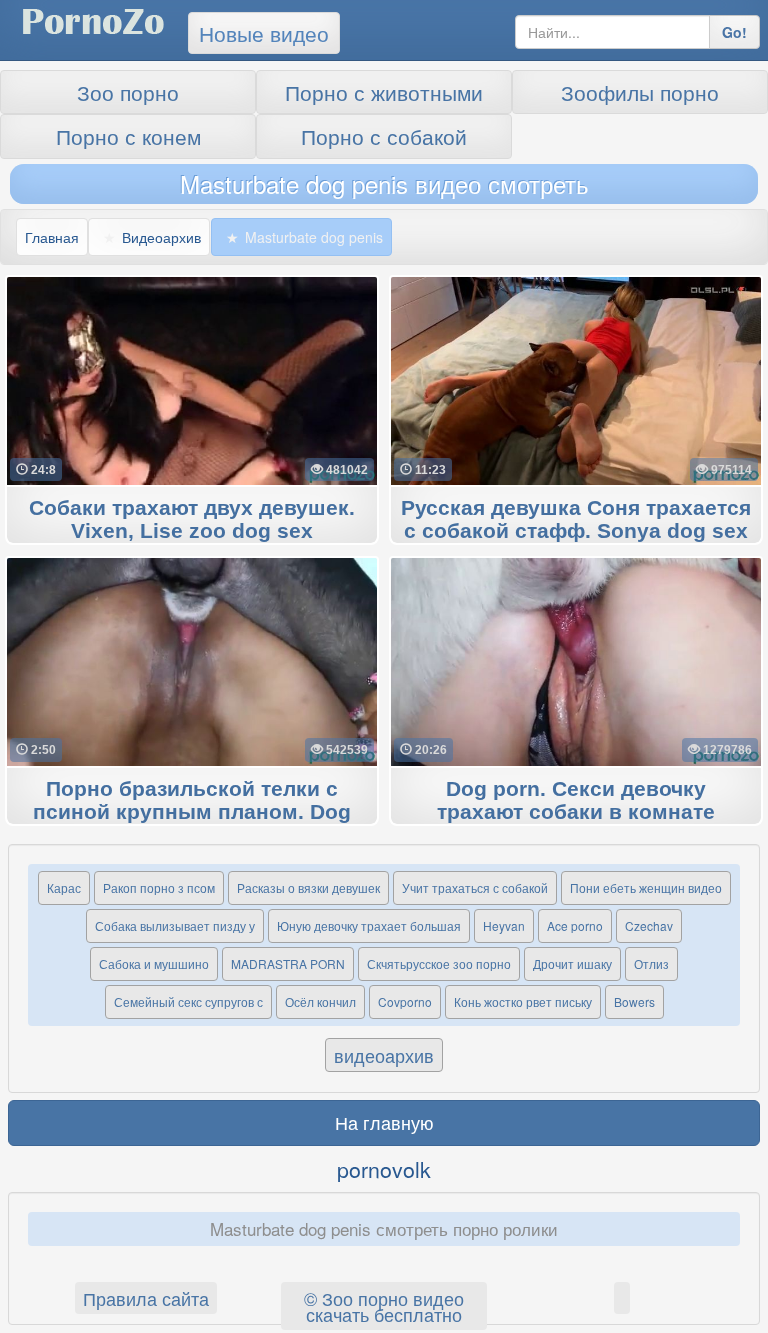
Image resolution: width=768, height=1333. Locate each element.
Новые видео (264, 33)
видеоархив (384, 1055)
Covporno (405, 1001)
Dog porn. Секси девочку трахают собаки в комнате (576, 801)
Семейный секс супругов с (188, 1001)
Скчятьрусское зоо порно (439, 963)
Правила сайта (146, 1298)
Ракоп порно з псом (159, 887)
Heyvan (504, 925)
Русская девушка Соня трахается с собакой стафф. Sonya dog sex (576, 520)
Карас (64, 887)
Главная (52, 237)
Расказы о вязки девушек (308, 887)
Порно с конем (128, 136)
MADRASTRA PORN (288, 963)
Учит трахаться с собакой (475, 887)
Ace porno (575, 925)
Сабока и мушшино (154, 963)
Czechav (649, 925)
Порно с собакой (384, 136)
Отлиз (651, 963)
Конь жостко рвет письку (523, 1001)
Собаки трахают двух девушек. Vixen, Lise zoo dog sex (192, 520)
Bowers (634, 1001)
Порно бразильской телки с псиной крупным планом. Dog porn (192, 813)
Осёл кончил (320, 1001)
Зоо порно (128, 92)
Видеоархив (161, 237)
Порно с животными (384, 92)
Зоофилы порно (640, 92)
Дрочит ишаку (572, 963)
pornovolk (384, 1169)
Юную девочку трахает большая (369, 925)
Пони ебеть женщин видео (646, 887)
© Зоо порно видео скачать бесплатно (384, 1306)
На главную (384, 1122)
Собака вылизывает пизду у (175, 925)
